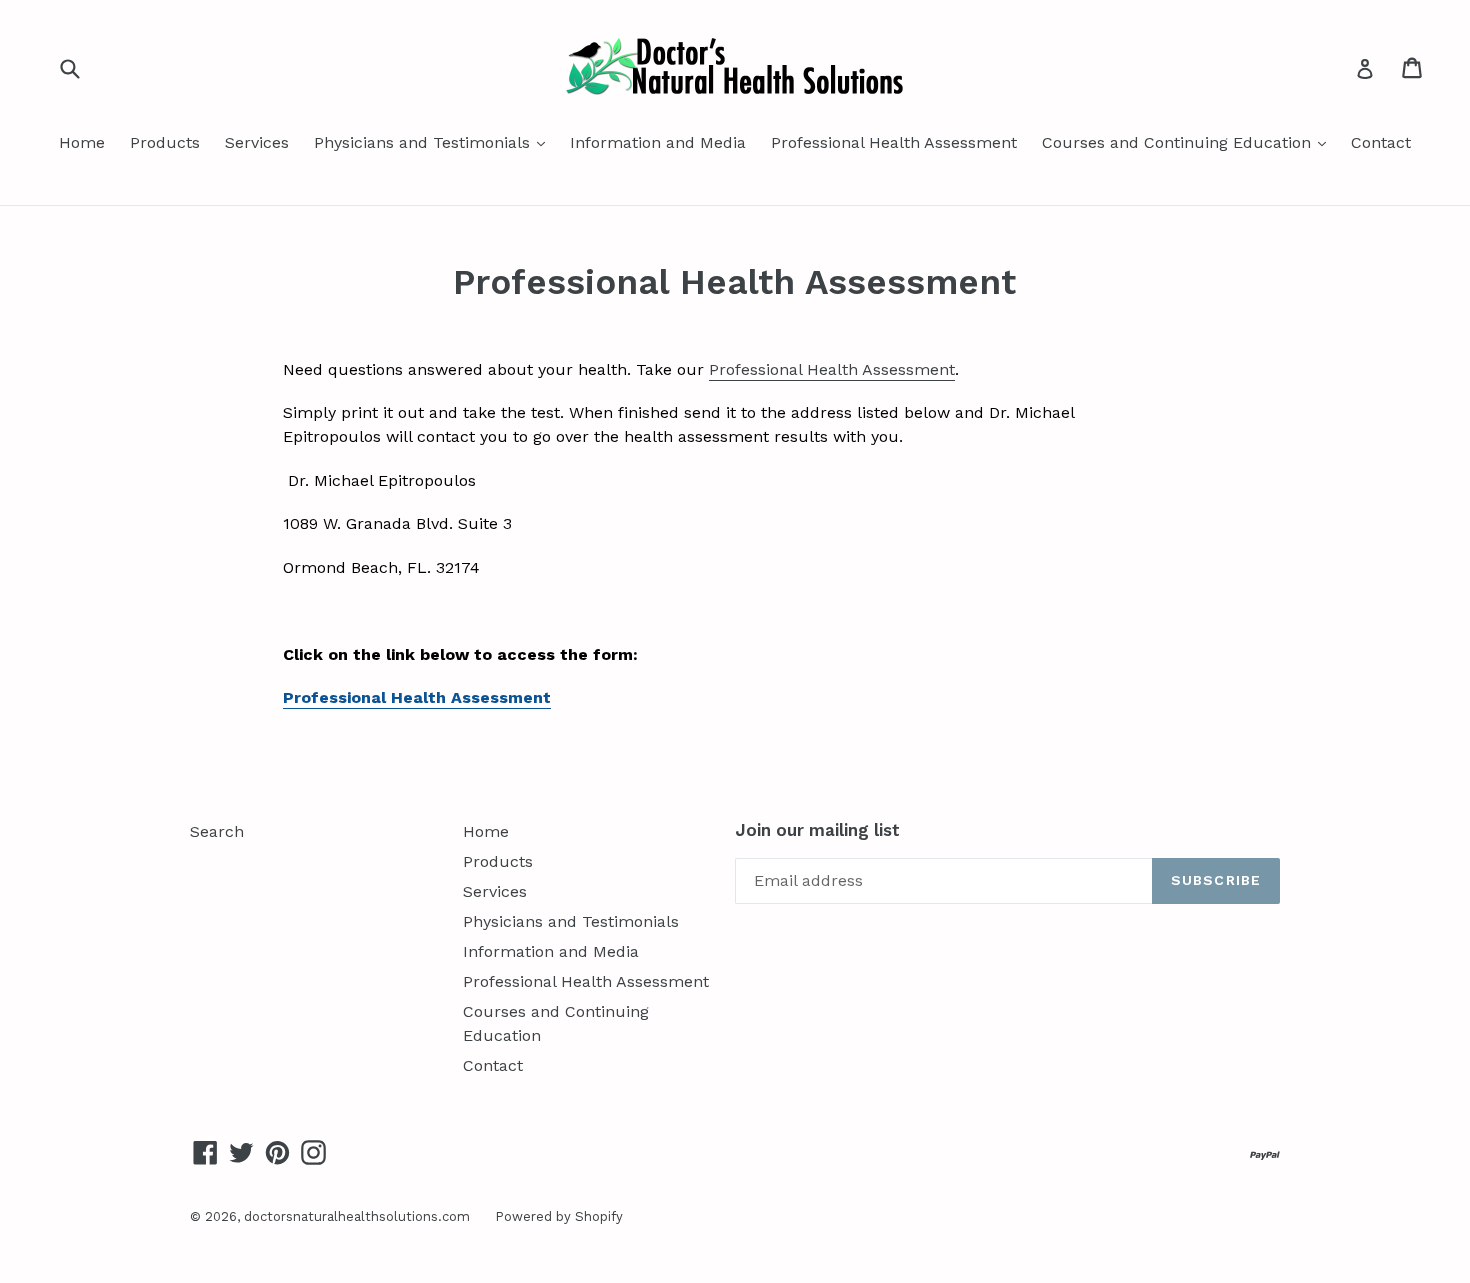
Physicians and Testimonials (434, 142)
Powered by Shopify (559, 1216)
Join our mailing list (817, 830)
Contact (1381, 142)
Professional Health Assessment (894, 142)
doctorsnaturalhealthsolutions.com (357, 1216)
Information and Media (658, 142)
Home (82, 142)
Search (217, 831)
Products (165, 142)
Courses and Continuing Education (1189, 142)
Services (257, 142)
